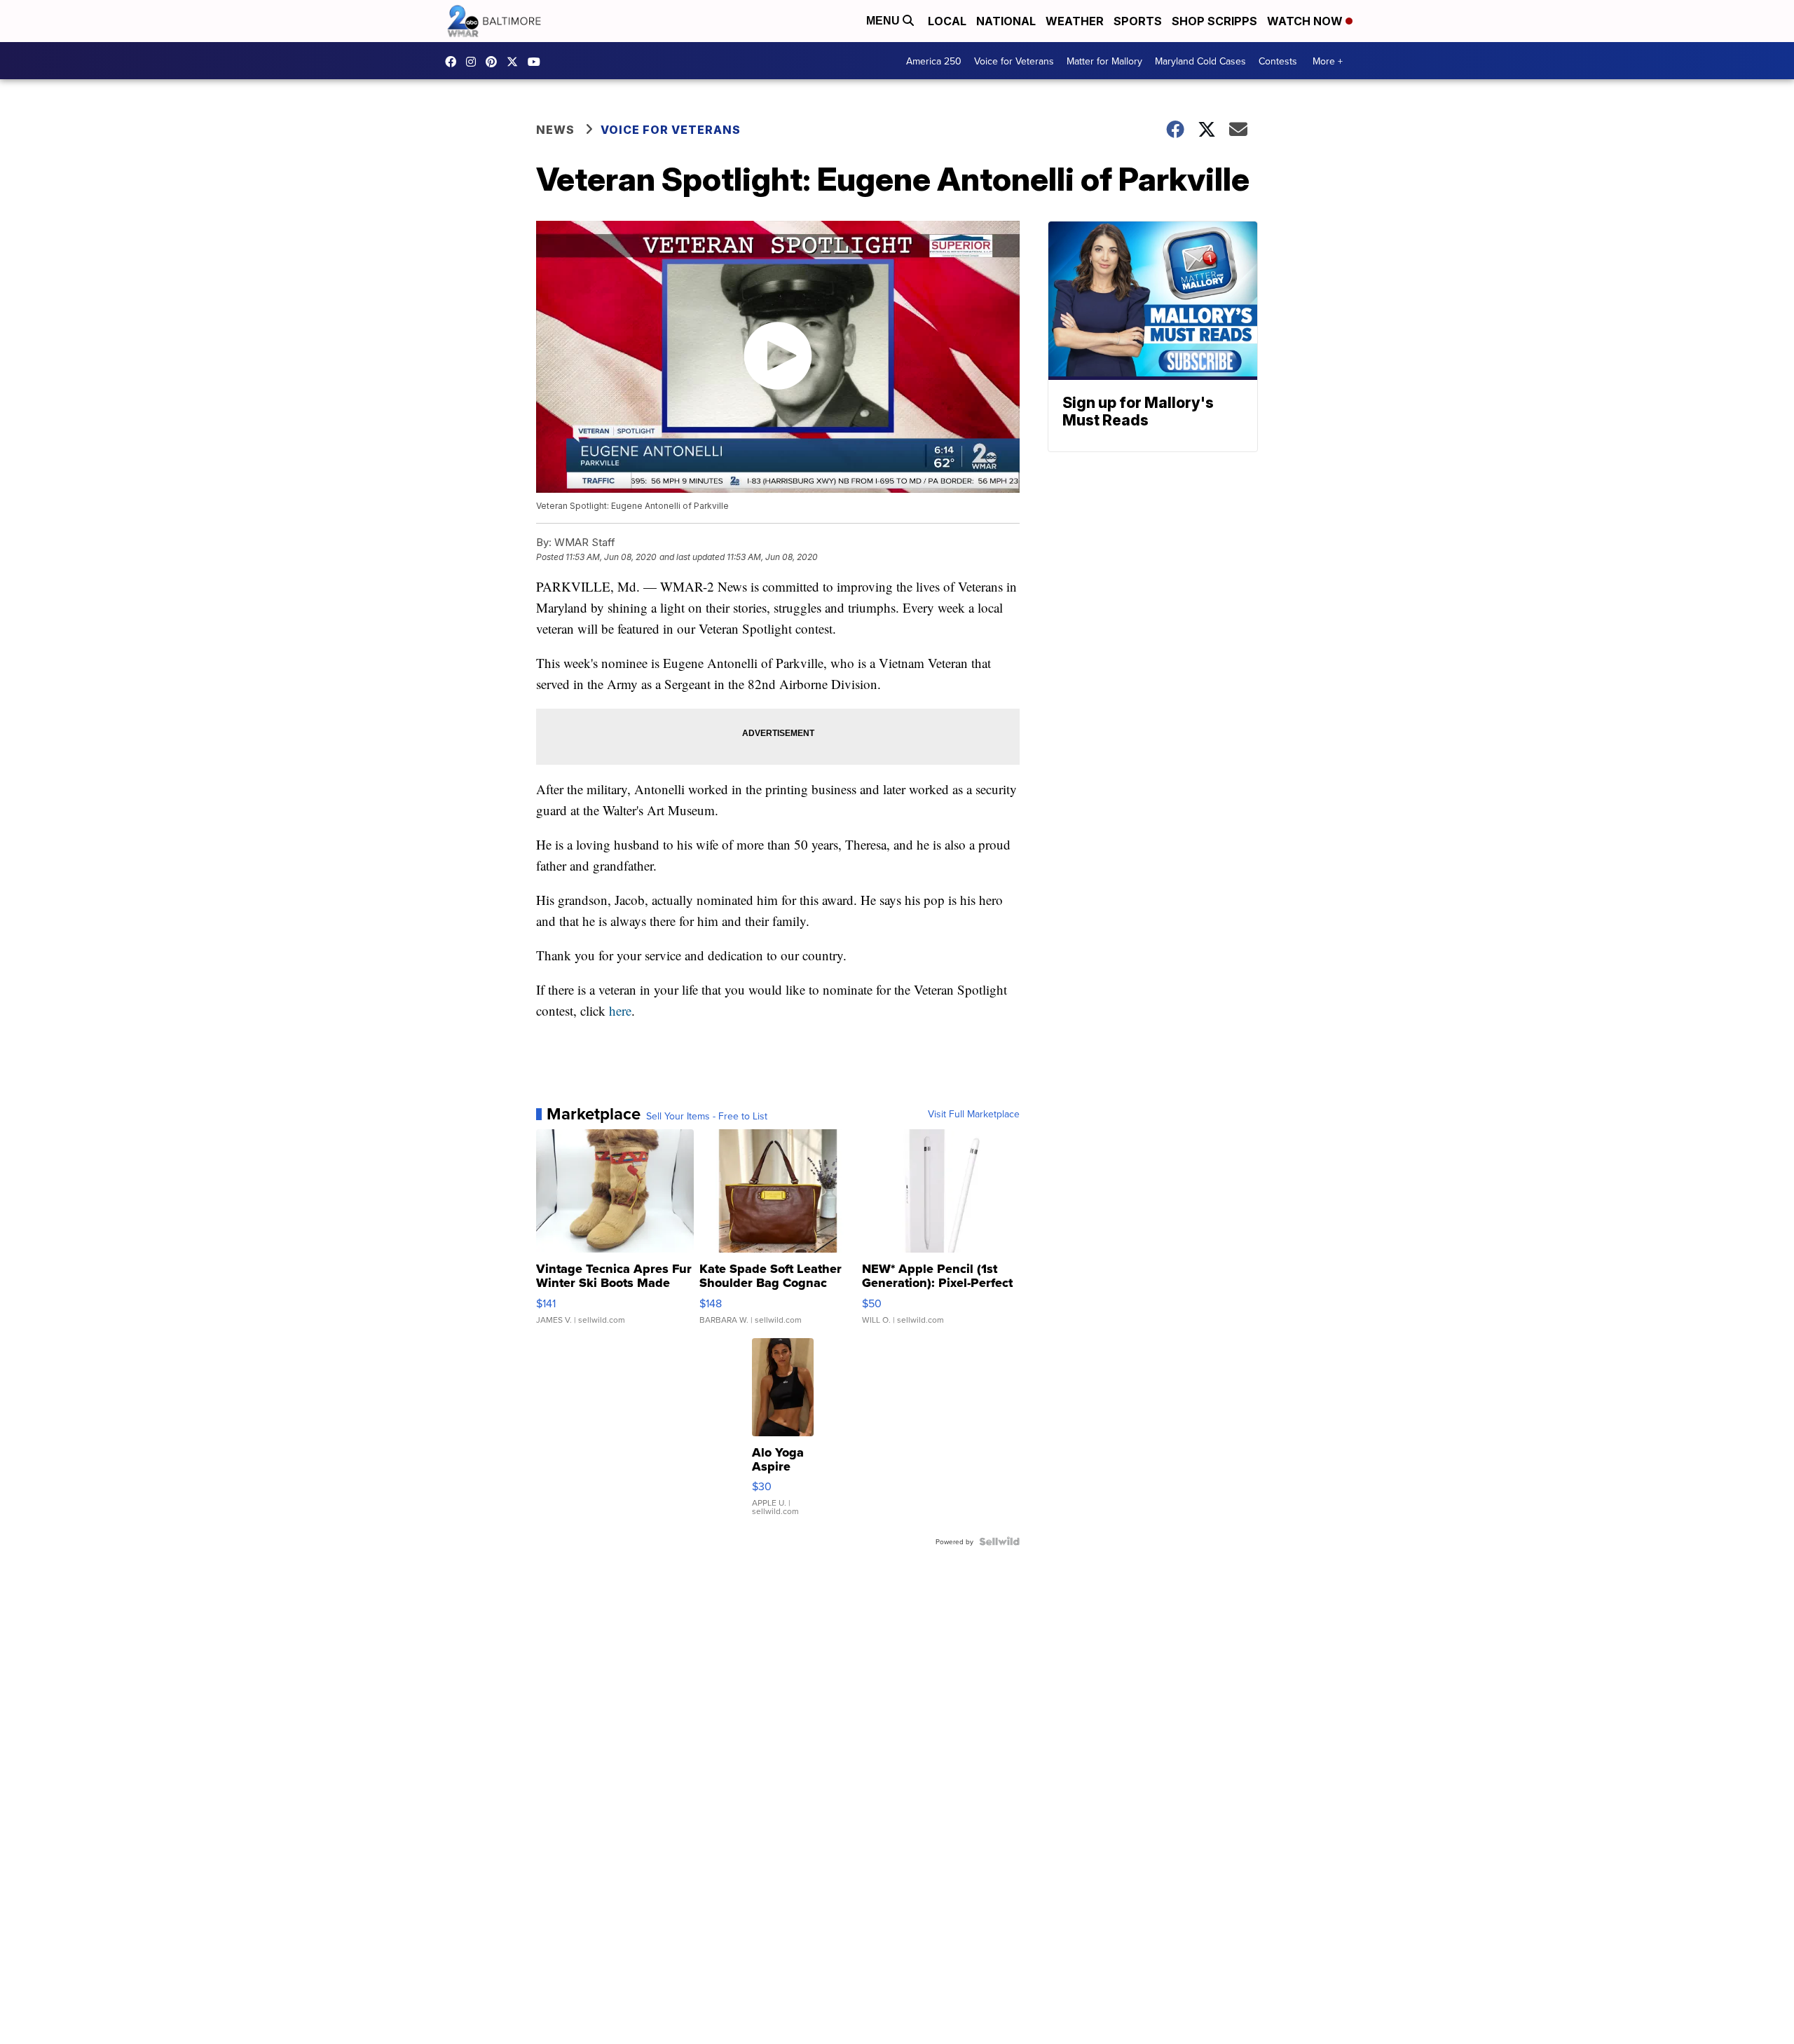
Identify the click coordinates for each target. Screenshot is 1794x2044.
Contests (1278, 61)
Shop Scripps (1214, 21)
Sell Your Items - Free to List (707, 1116)
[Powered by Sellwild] (999, 1541)
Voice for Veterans (1014, 61)
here (620, 1010)
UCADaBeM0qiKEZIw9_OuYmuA (537, 62)
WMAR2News (495, 62)
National (1006, 21)
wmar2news (474, 62)
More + (1328, 61)
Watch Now (1306, 21)
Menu (884, 21)
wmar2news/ (454, 62)
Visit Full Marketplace (974, 1114)
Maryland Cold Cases (1200, 61)
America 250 (934, 61)
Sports (1138, 21)
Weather (1075, 21)
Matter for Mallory (1104, 61)
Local (947, 21)
